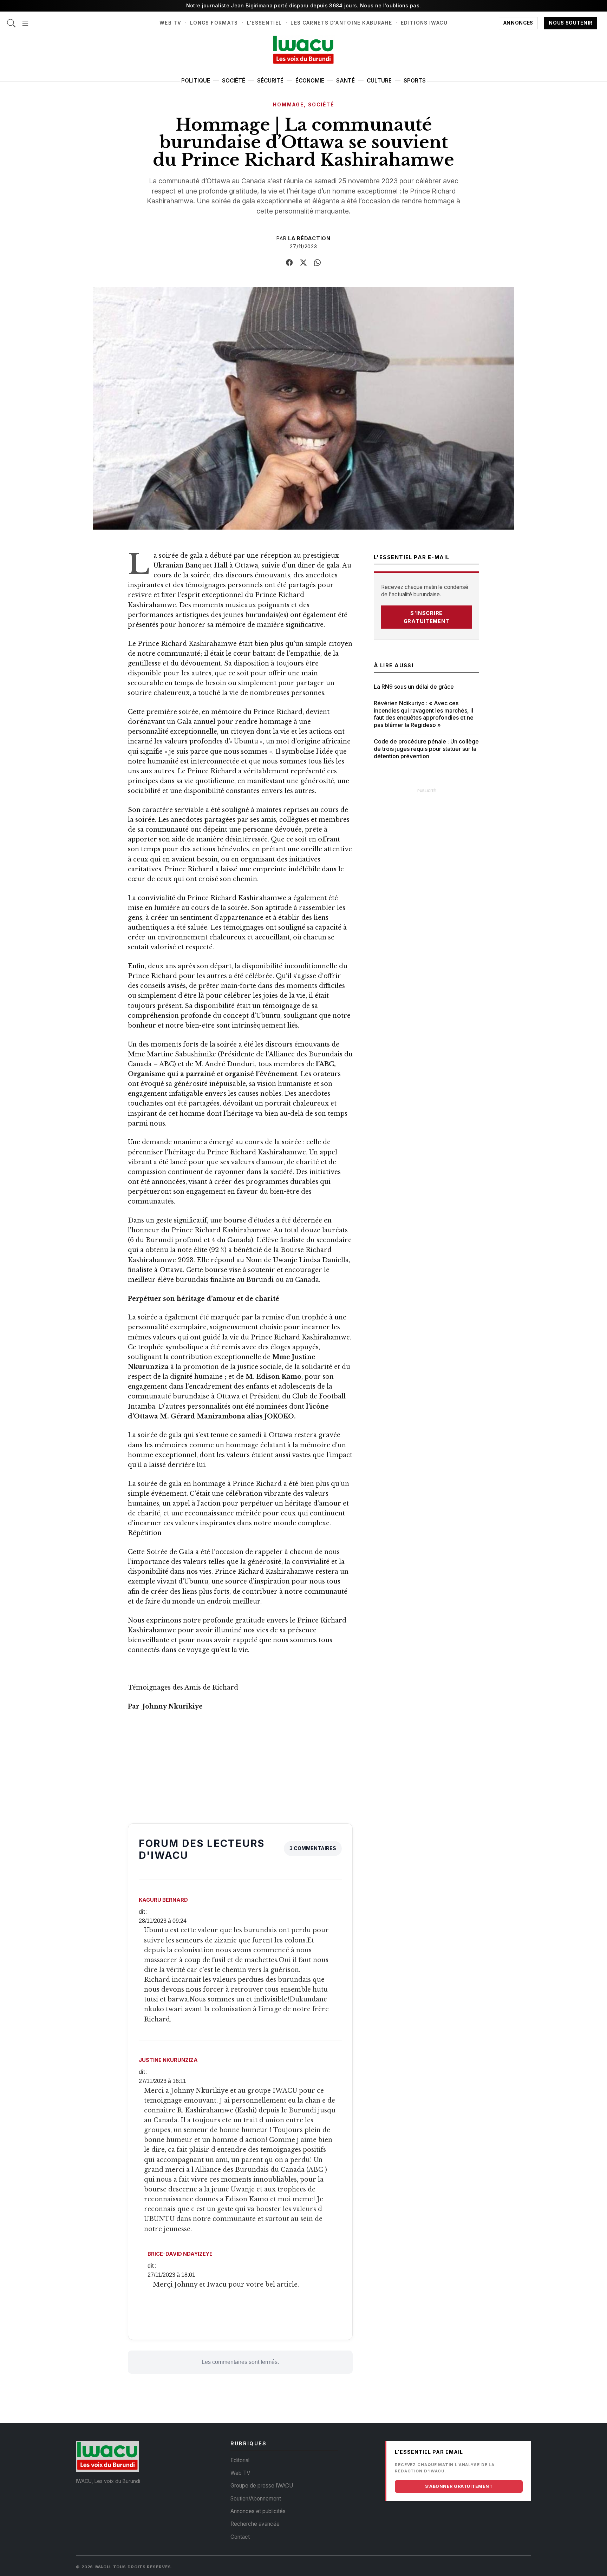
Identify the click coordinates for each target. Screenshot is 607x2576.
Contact (240, 2537)
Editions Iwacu (424, 23)
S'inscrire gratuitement (427, 617)
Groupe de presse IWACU (262, 2486)
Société (234, 81)
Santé (345, 81)
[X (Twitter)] (303, 263)
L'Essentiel (265, 23)
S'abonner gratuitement (459, 2486)
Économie (310, 81)
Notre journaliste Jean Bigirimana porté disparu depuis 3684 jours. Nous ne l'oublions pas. (304, 5)
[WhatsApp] (318, 263)
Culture (379, 81)
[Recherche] (11, 19)
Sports (415, 81)
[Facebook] (289, 263)
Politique (196, 81)
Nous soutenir (571, 23)
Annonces (518, 23)
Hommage (288, 105)
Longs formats (214, 23)
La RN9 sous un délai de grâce (414, 687)
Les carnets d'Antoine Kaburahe (341, 23)
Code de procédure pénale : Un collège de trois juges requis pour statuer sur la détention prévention (426, 749)
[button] (25, 19)
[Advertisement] (426, 903)
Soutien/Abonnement (256, 2499)
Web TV (170, 23)
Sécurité (270, 81)
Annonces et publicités (258, 2511)
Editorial (240, 2460)
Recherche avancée (255, 2524)
